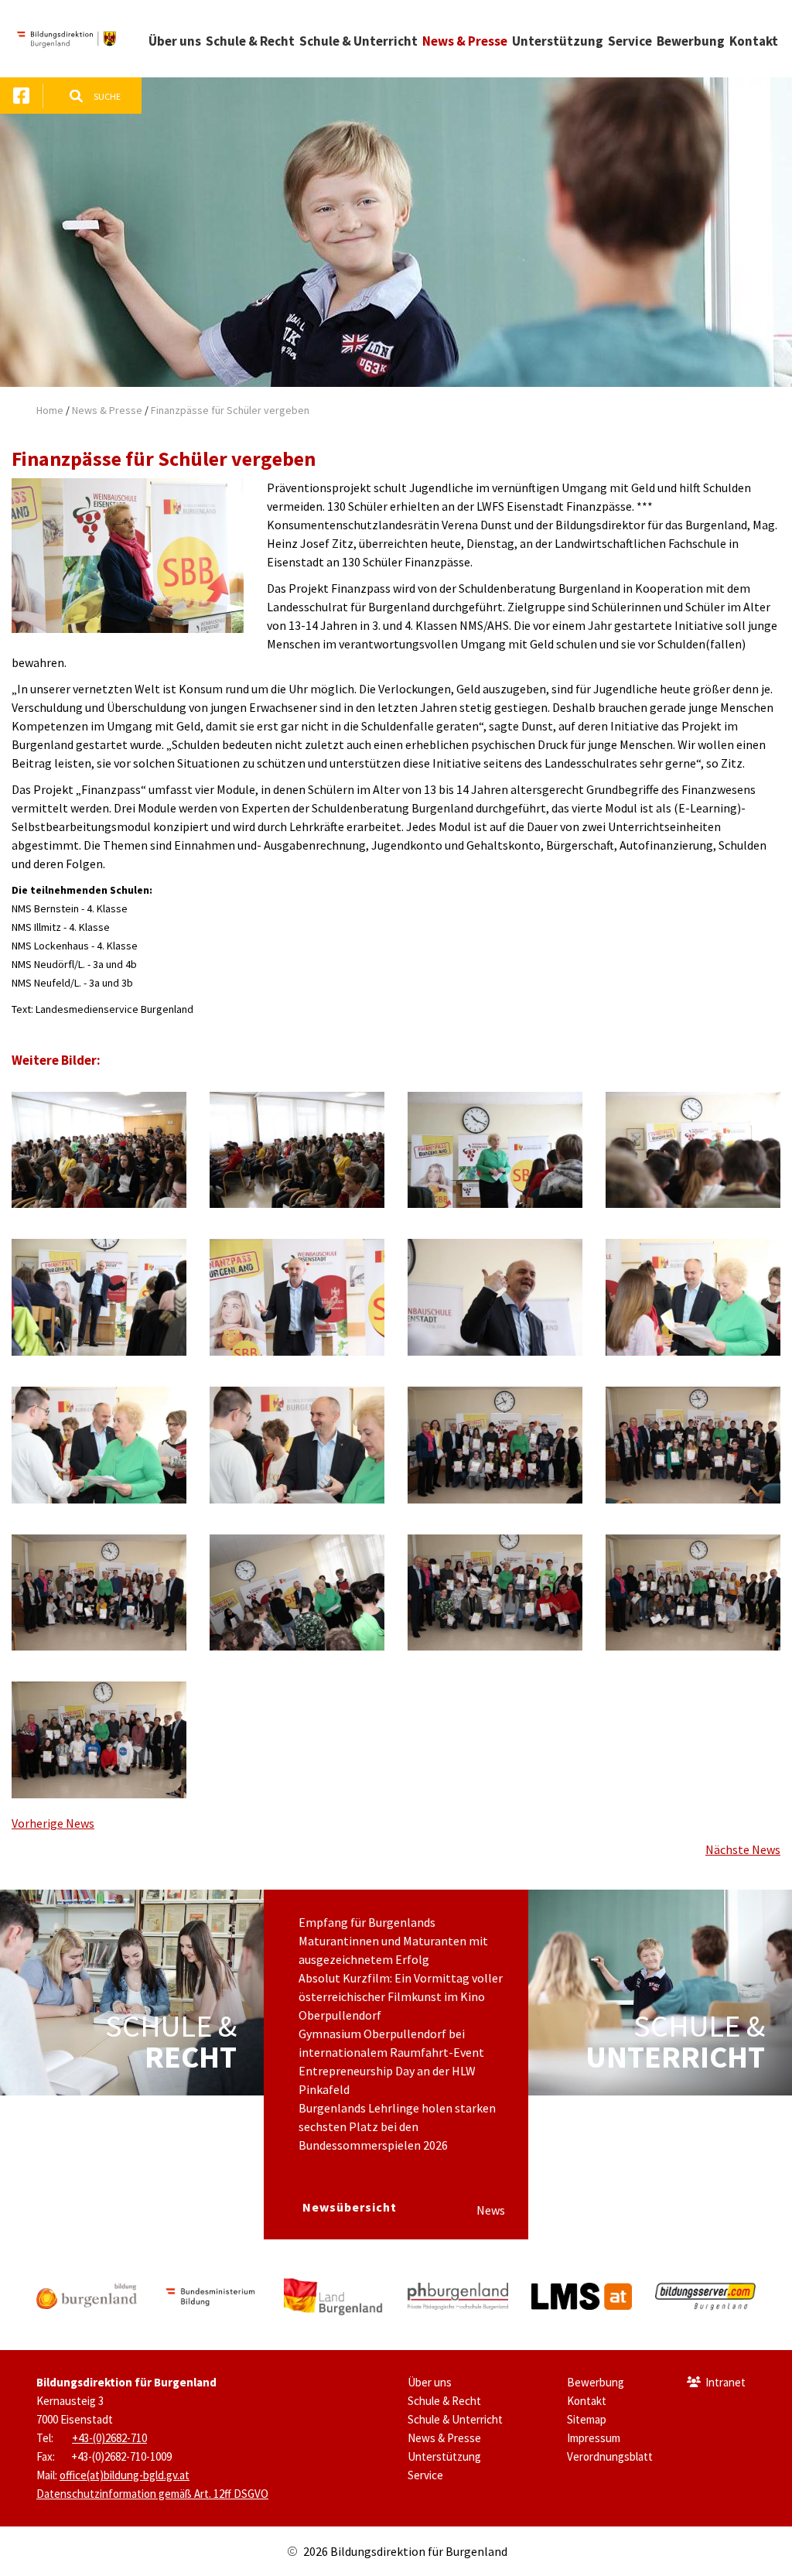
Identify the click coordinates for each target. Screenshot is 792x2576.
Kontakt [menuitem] (754, 41)
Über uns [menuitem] (175, 41)
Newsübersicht (350, 2207)
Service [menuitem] (630, 41)
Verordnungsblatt (610, 2456)
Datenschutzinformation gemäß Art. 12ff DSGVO (152, 2494)
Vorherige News (53, 1823)
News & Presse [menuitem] (465, 41)
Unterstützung (444, 2456)
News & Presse (107, 410)
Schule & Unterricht (455, 2419)
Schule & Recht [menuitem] (250, 41)
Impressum (594, 2438)
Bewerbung (596, 2382)
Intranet (725, 2382)
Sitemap (587, 2419)
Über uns (430, 2382)
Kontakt (587, 2401)
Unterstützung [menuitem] (558, 41)
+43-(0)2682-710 (109, 2438)
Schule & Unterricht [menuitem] (358, 41)
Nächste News (743, 1849)
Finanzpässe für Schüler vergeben (230, 410)
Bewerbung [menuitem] (691, 41)
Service (425, 2475)
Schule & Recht (444, 2401)
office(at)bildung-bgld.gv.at (125, 2475)
